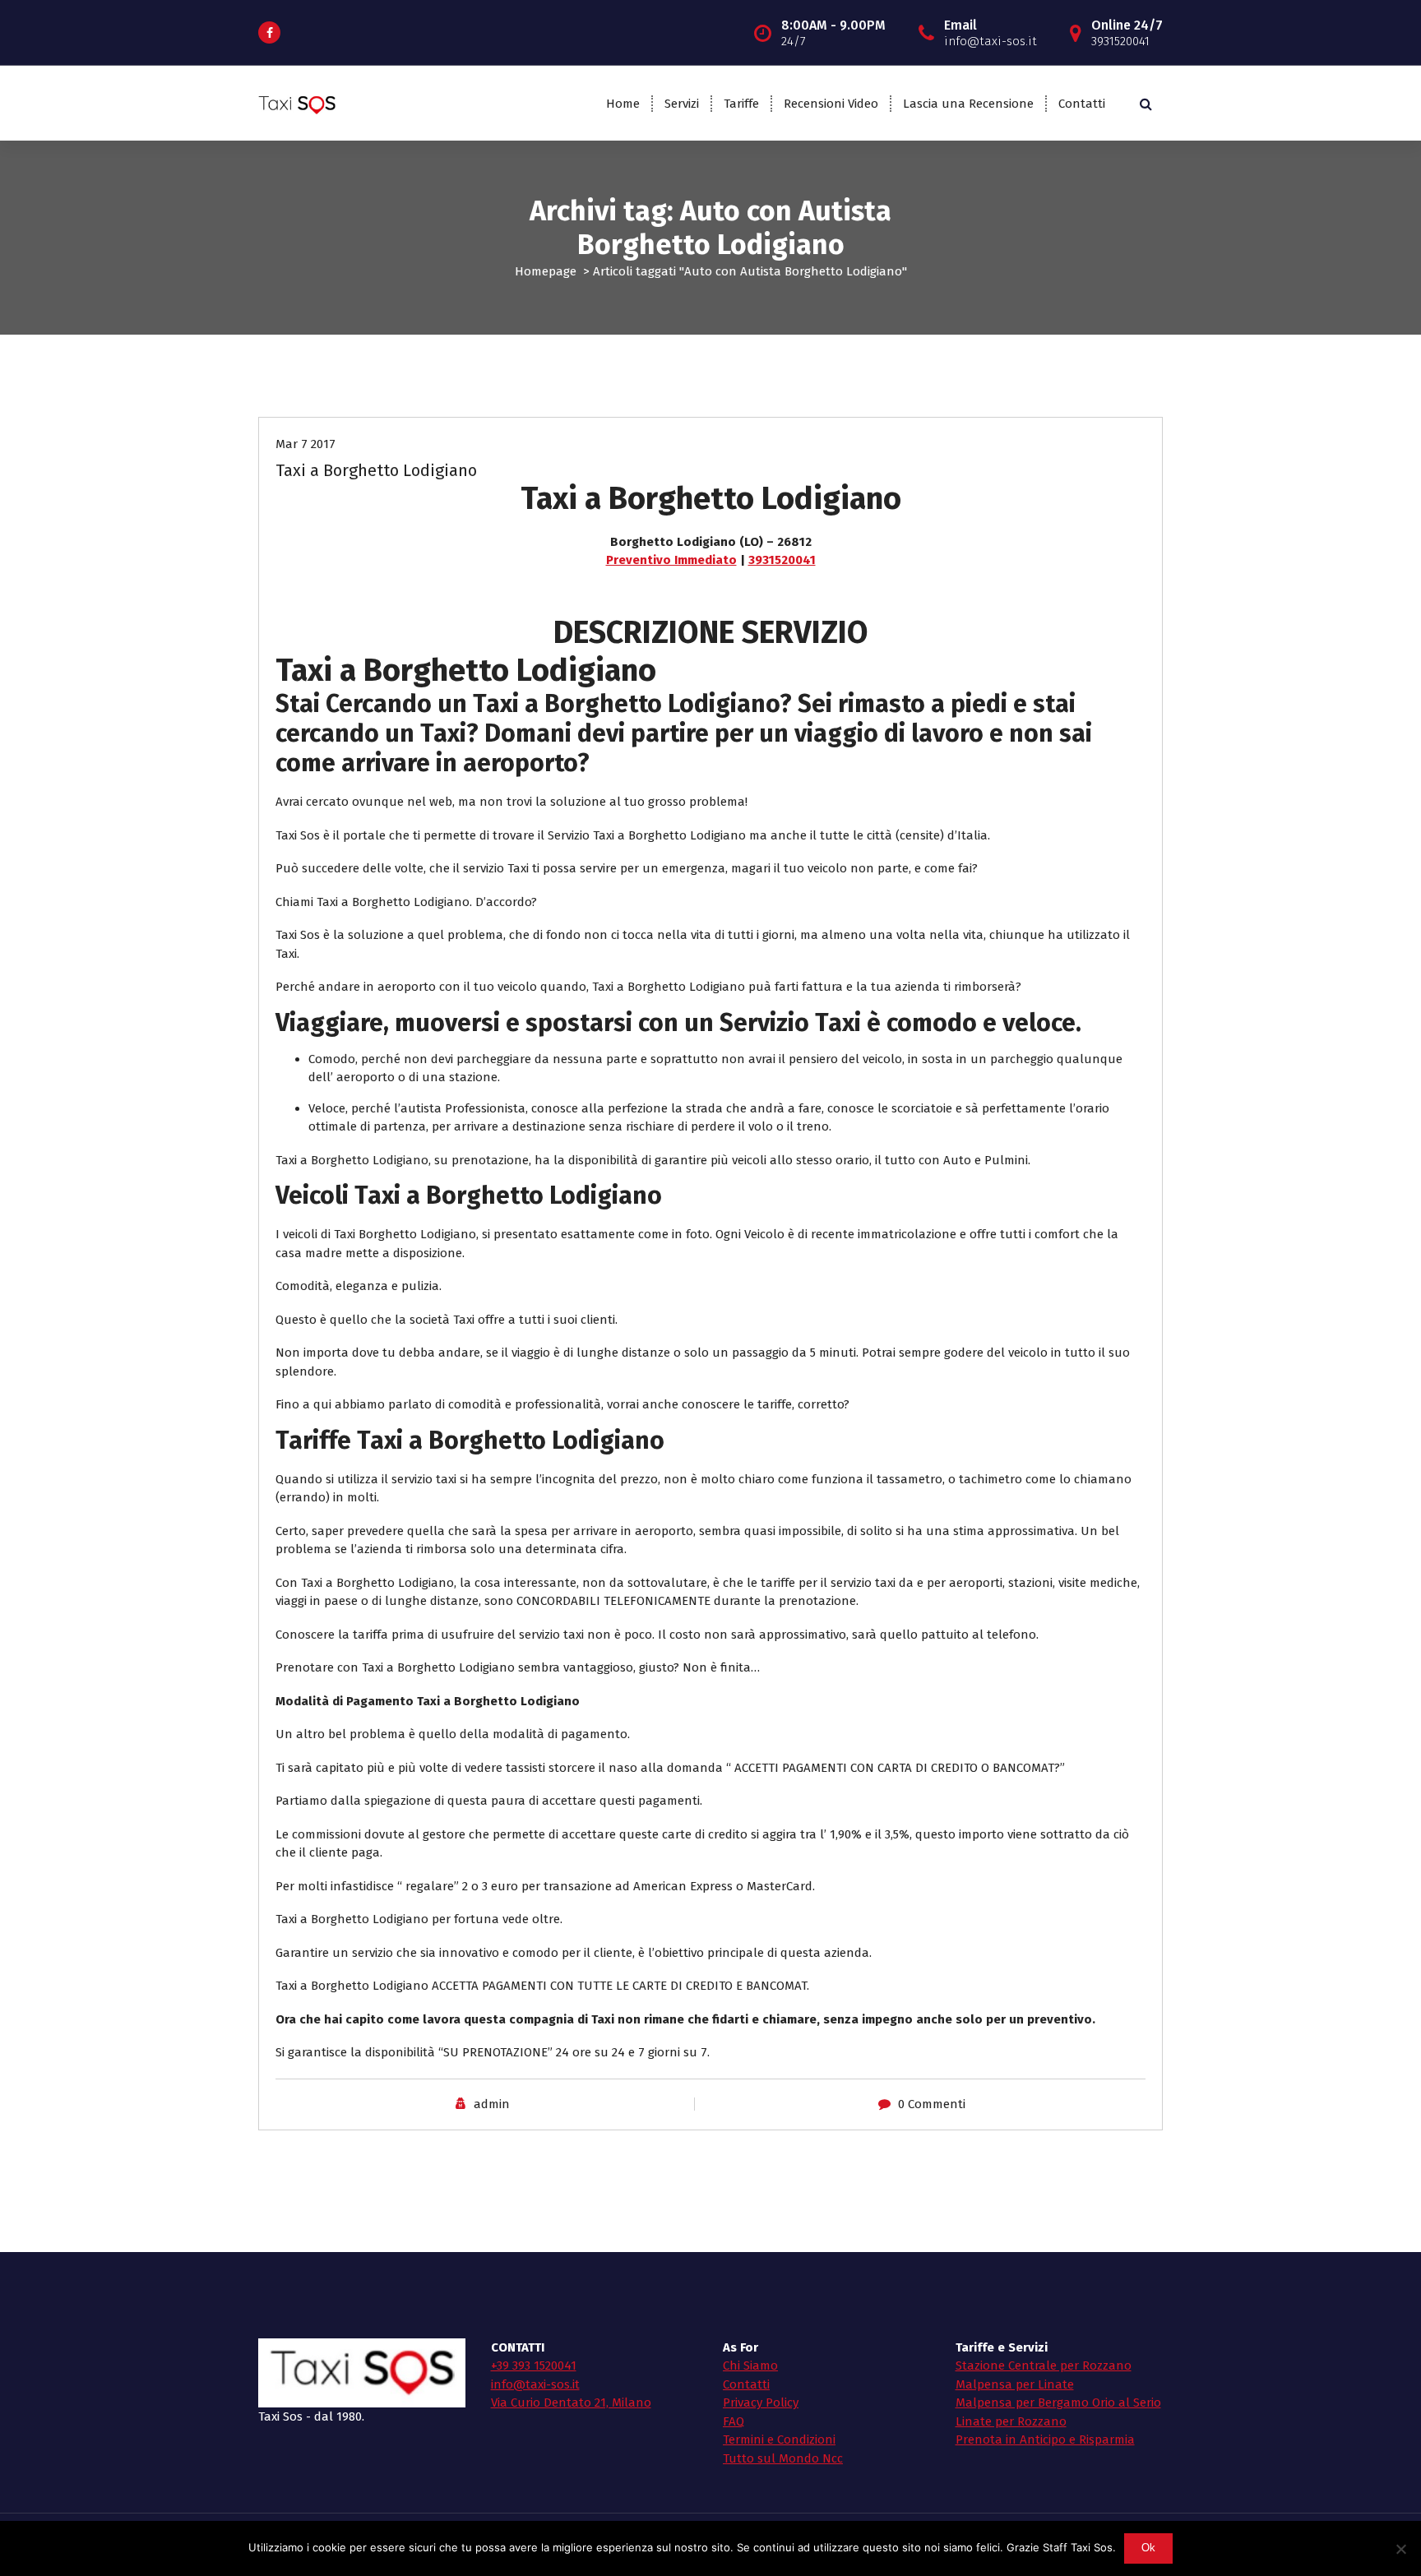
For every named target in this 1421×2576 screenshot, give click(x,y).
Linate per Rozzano (1011, 2421)
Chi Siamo (750, 2366)
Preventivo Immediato (671, 560)
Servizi (682, 104)
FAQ (734, 2421)
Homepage (546, 271)
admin (492, 2104)
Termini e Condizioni (779, 2440)
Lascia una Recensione (968, 104)
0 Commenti (932, 2104)
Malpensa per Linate (1015, 2384)
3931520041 (782, 560)
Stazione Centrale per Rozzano (1044, 2366)
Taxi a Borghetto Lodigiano (376, 470)
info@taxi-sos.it (535, 2384)
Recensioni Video (831, 104)
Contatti (1082, 104)
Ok (1149, 2548)
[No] (1400, 2549)
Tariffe (741, 104)
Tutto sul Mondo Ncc (783, 2458)
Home (623, 104)
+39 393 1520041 (534, 2366)
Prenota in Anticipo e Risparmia (1045, 2440)
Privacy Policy (761, 2403)
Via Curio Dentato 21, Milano (571, 2403)
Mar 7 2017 (305, 444)
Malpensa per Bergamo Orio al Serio (1058, 2403)
